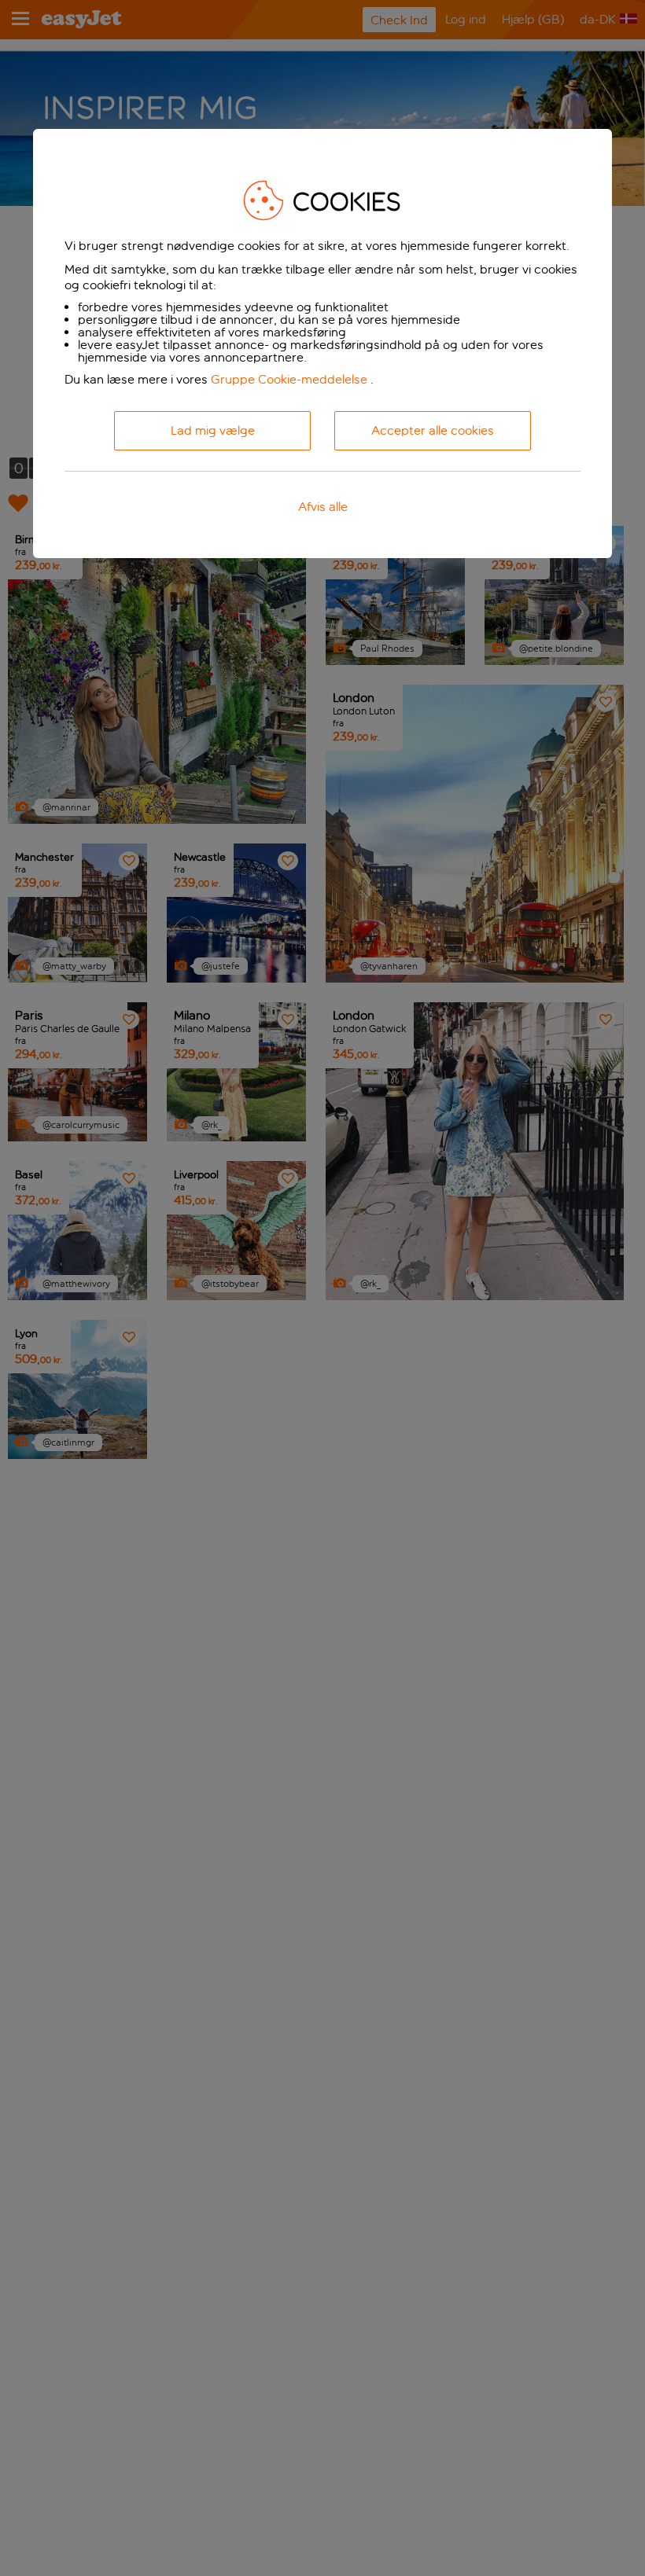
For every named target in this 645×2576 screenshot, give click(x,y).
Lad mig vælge (213, 430)
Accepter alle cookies (433, 430)
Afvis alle (323, 507)
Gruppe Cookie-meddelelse (289, 379)
